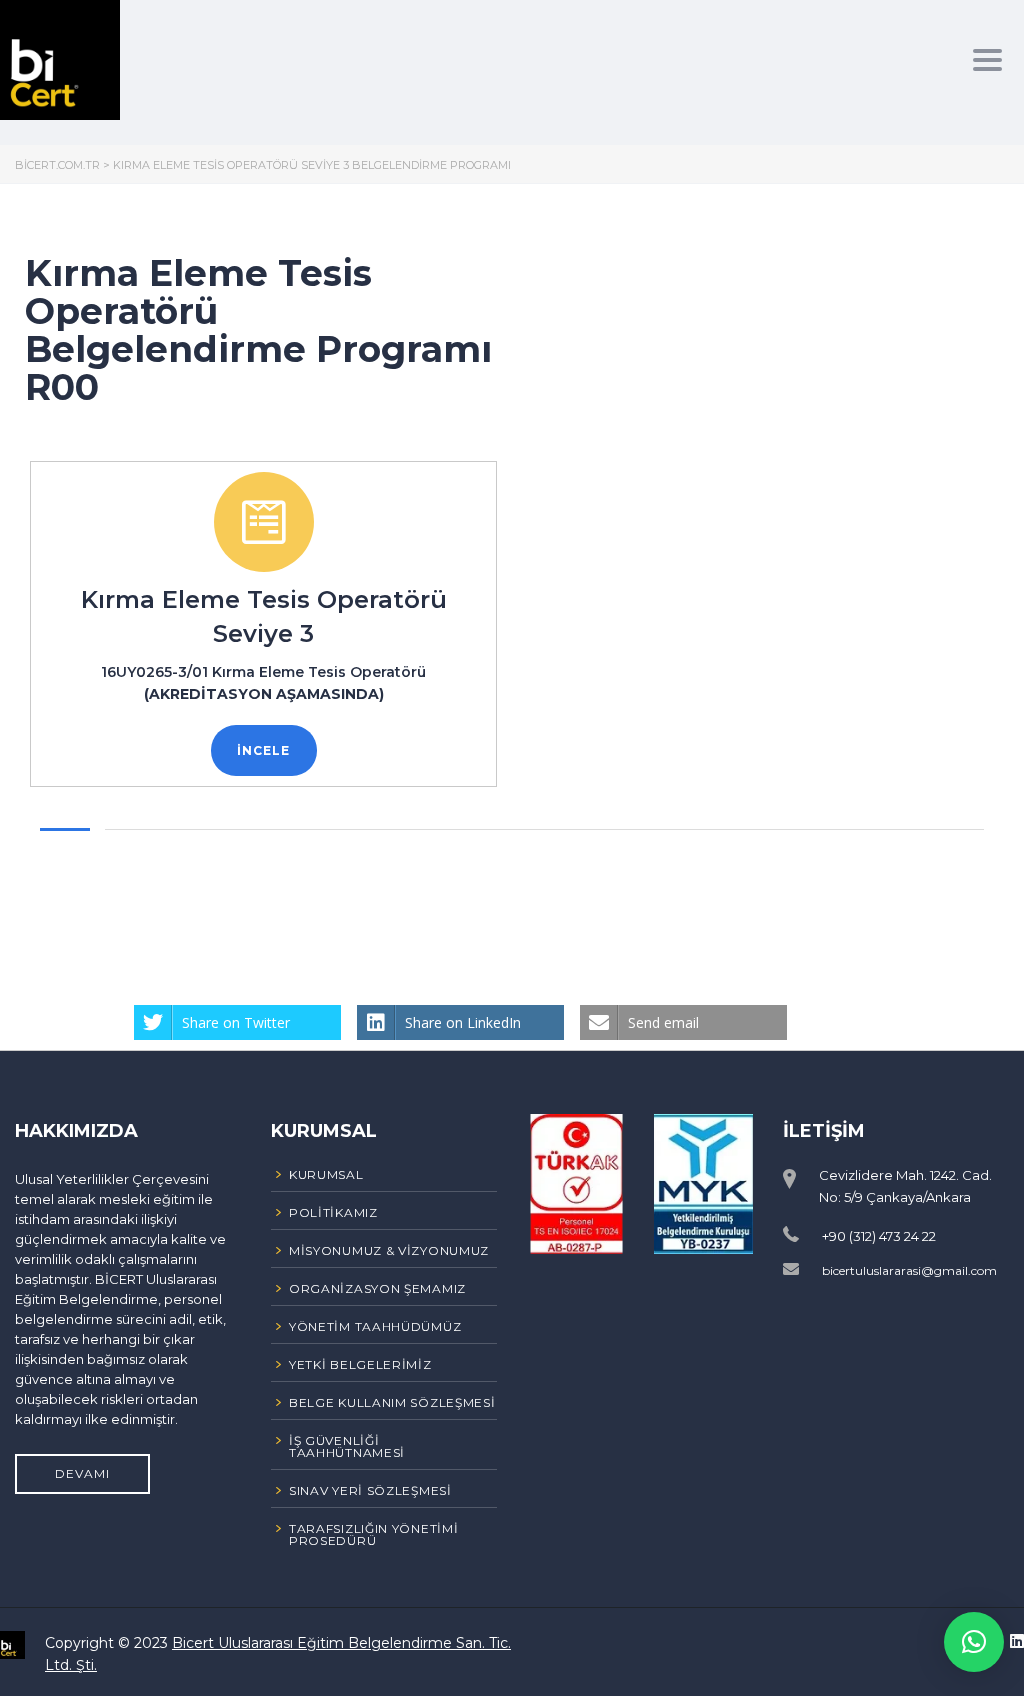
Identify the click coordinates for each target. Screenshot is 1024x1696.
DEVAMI (82, 1473)
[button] (974, 1642)
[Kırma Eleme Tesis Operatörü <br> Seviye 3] (264, 522)
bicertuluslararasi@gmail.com (909, 1270)
